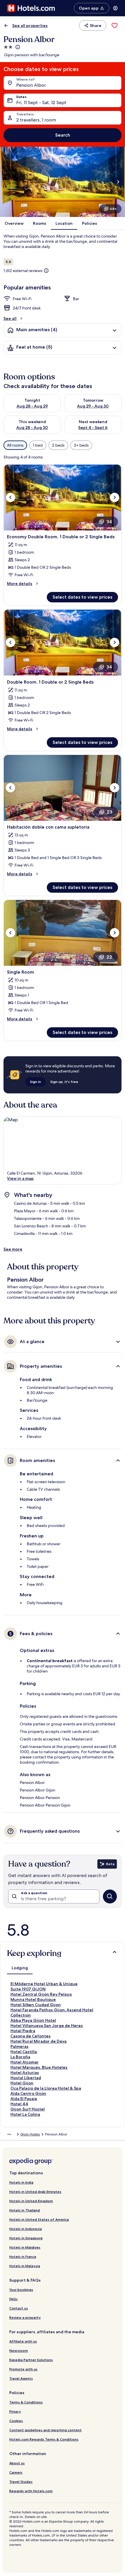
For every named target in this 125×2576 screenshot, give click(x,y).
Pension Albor (31, 85)
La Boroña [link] (20, 2057)
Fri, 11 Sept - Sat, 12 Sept (41, 103)
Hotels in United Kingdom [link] (31, 2201)
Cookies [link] (16, 2421)
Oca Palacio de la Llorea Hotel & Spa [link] (46, 2088)
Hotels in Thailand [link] (25, 2210)
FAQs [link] (14, 2299)
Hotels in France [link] (23, 2257)
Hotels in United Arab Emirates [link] (35, 2192)
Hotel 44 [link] (19, 2104)
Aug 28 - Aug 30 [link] (32, 427)
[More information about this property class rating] (17, 47)
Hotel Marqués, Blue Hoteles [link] (39, 2067)
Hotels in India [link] (21, 2182)
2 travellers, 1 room (36, 120)
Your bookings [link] (21, 2290)
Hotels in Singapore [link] (26, 2238)
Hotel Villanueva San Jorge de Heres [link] (47, 2026)
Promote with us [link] (23, 2369)
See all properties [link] (30, 26)
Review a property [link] (25, 2317)
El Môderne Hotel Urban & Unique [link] (44, 1984)
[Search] (110, 1896)
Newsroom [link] (19, 2351)
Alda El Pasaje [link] (24, 2099)
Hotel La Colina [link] (25, 2114)
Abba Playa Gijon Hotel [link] (33, 2020)
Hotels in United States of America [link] (39, 2219)
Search (63, 135)
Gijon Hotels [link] (30, 2134)
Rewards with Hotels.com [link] (31, 2491)
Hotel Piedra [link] (23, 2031)
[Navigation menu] (115, 8)
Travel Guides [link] (21, 2482)
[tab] (20, 1968)
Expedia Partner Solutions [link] (31, 2360)
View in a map (20, 1178)
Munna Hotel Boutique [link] (33, 1999)
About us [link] (17, 2463)
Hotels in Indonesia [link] (26, 2229)
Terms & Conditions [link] (26, 2402)
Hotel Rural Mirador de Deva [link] (39, 2041)
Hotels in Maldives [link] (25, 2247)
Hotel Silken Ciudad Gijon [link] (36, 2005)
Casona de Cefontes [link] (31, 2036)
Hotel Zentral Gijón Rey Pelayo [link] (41, 1994)
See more (13, 1249)
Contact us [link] (19, 2308)
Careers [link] (16, 2472)
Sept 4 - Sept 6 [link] (93, 427)
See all (10, 318)
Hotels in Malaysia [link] (25, 2266)
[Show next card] (118, 182)
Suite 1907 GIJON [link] (28, 1989)
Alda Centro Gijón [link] (28, 2093)
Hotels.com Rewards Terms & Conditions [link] (44, 2439)
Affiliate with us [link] (23, 2341)
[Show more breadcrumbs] (9, 2134)
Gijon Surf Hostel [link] (28, 2109)
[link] (115, 26)
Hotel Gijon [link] (22, 2083)
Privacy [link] (15, 2411)
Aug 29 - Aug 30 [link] (93, 406)
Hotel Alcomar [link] (25, 2062)
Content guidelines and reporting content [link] (45, 2430)
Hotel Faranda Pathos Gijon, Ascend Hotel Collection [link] (52, 2012)
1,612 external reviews (23, 271)
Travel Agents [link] (21, 2378)
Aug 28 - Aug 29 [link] (32, 406)
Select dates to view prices (82, 597)
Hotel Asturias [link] (25, 2073)
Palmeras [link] (19, 2046)
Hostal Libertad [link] (26, 2078)
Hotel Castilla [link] (24, 2052)
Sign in (35, 1082)
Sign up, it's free (64, 1082)
